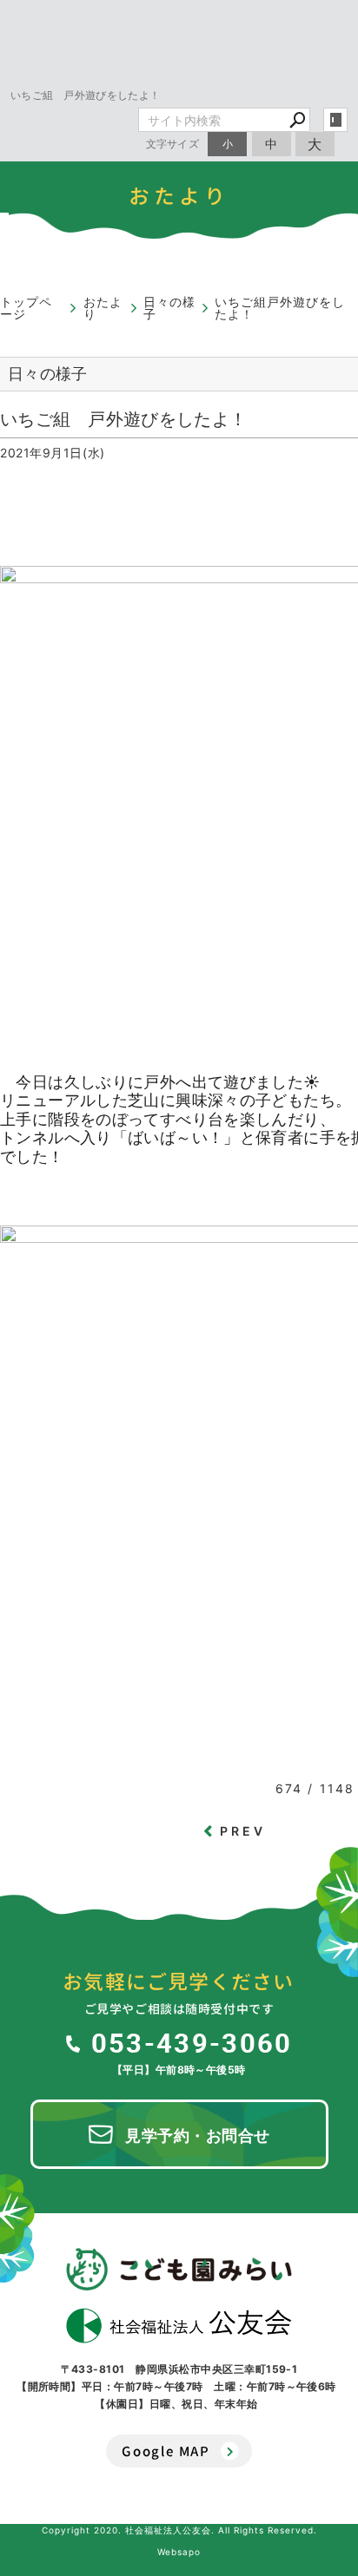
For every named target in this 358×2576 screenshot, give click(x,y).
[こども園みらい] (179, 2269)
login (335, 120)
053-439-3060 (192, 2042)
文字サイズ (173, 144)
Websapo (179, 2552)
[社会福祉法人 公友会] (179, 2326)
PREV (243, 1831)
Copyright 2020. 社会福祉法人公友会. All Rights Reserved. (179, 2530)
